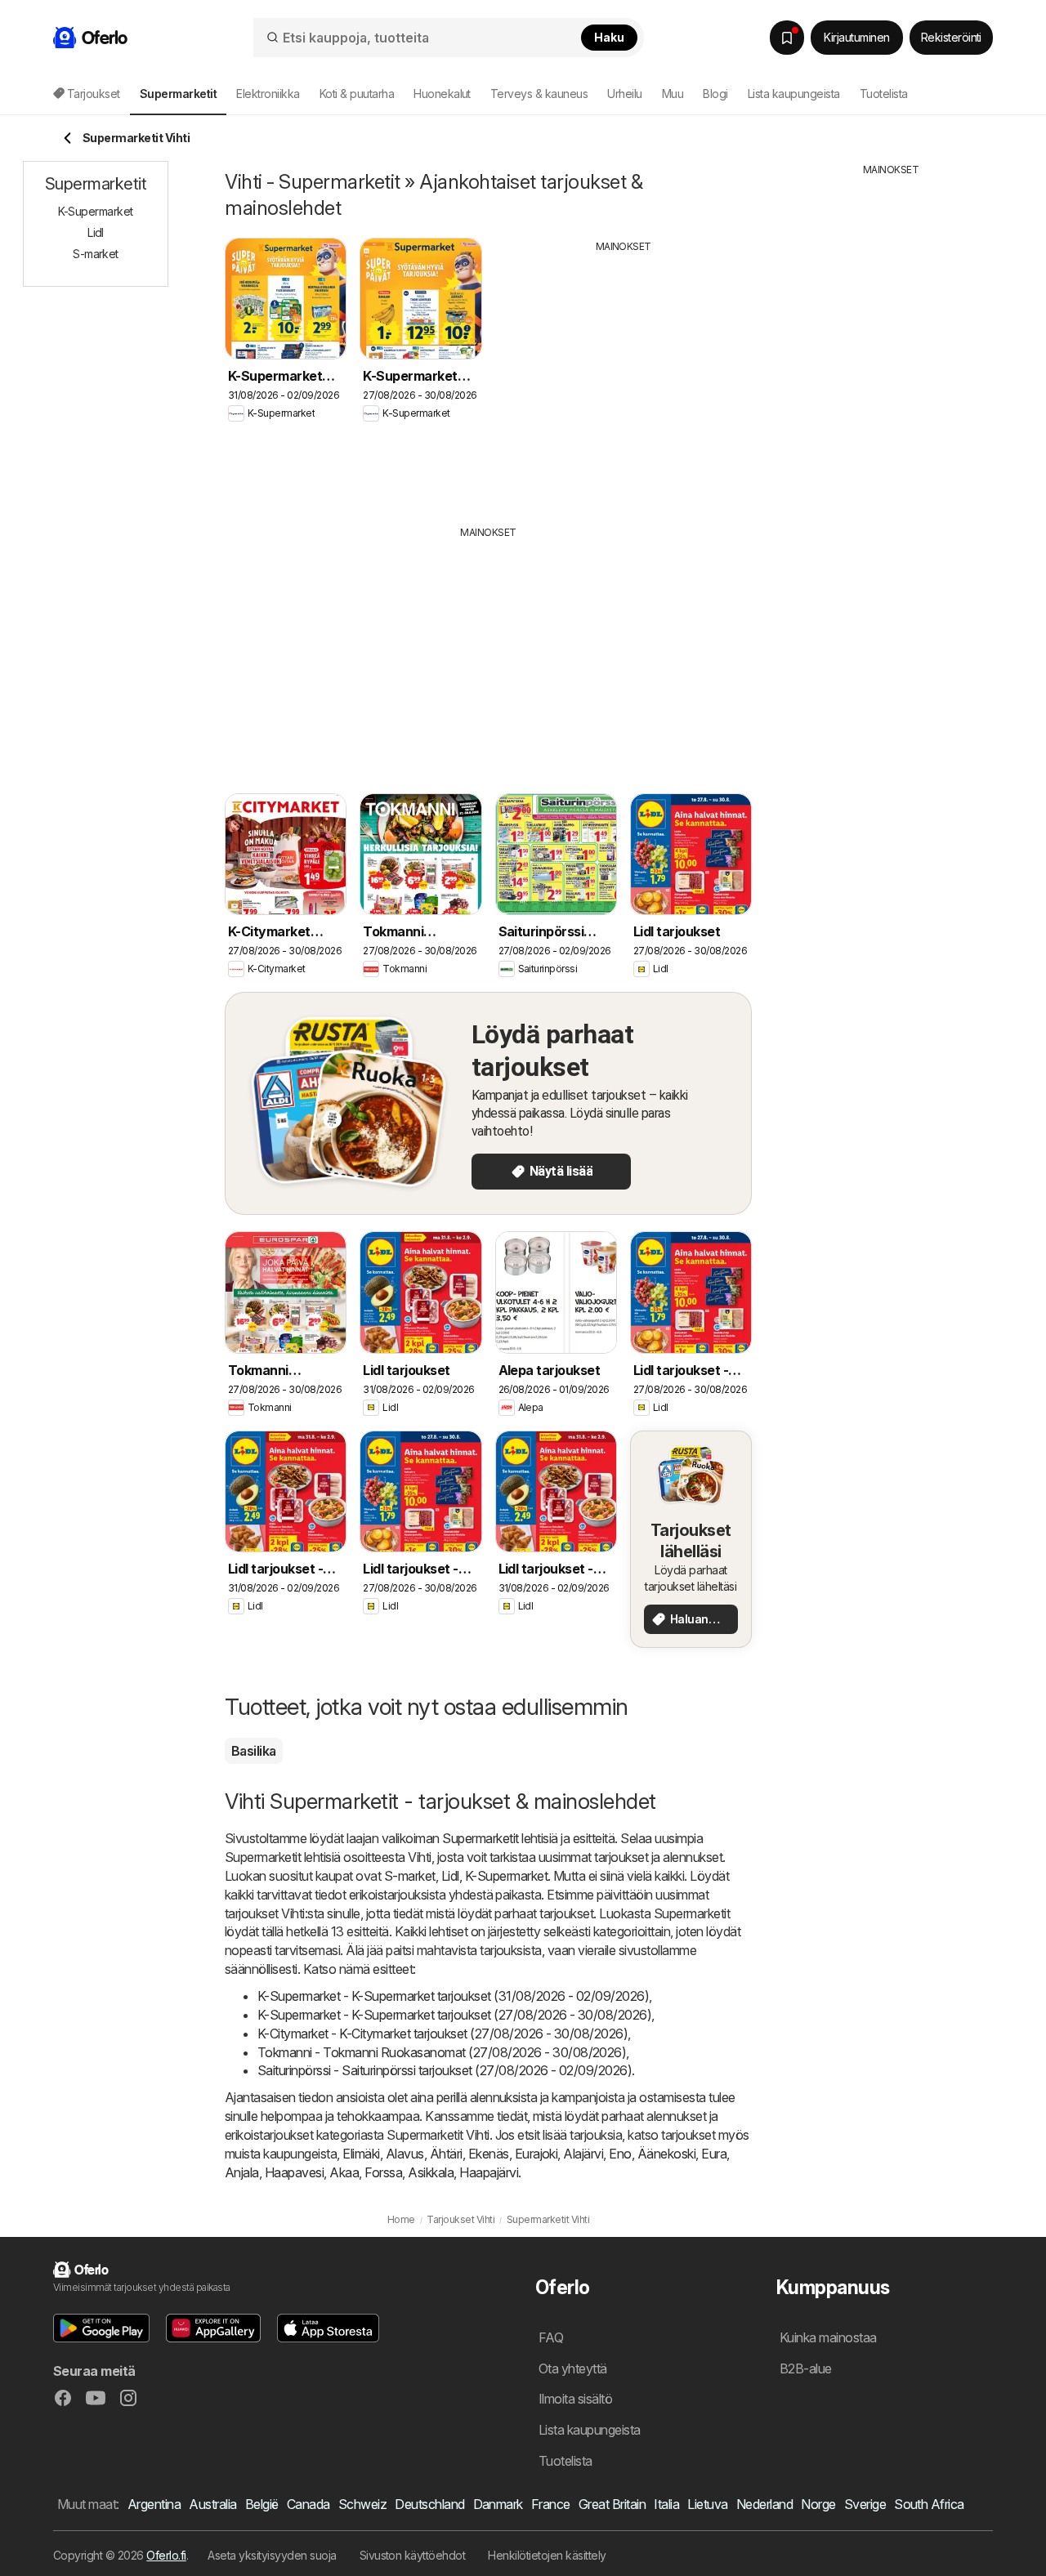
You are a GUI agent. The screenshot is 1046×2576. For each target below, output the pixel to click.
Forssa (383, 2172)
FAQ (551, 2337)
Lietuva (707, 2504)
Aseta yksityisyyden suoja (272, 2555)
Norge (818, 2504)
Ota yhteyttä (573, 2368)
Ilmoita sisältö (575, 2399)
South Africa (929, 2504)
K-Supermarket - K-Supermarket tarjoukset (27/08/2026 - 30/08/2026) (454, 2015)
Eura (714, 2154)
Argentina (154, 2504)
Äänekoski (666, 2154)
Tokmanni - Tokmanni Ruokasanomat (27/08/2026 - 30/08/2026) (442, 2052)
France (551, 2504)
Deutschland (429, 2504)
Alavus (405, 2154)
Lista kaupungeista (794, 94)
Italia (666, 2504)
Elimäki (361, 2154)
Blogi (715, 94)
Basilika (254, 1751)
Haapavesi (294, 2172)
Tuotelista (884, 94)
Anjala (242, 2172)
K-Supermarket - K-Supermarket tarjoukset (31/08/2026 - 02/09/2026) (453, 1996)
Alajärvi (583, 2154)
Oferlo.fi (166, 2555)
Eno (620, 2154)
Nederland (764, 2504)
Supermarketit (480, 1838)
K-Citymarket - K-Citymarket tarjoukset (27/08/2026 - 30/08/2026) (443, 2034)
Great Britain (612, 2504)
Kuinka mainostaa (828, 2337)
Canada (308, 2504)
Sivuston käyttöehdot (413, 2555)
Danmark (498, 2504)
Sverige (865, 2504)
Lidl (450, 1876)
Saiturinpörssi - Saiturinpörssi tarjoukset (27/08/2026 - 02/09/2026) (445, 2070)
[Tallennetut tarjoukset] (787, 38)
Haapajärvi (489, 2172)
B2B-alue (806, 2368)
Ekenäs (489, 2154)
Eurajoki (536, 2154)
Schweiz (362, 2504)
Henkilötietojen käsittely (547, 2555)
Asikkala (431, 2172)
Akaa (344, 2172)
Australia (212, 2504)
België (262, 2504)
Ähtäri (446, 2154)
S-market (410, 1876)
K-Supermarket (506, 1876)
